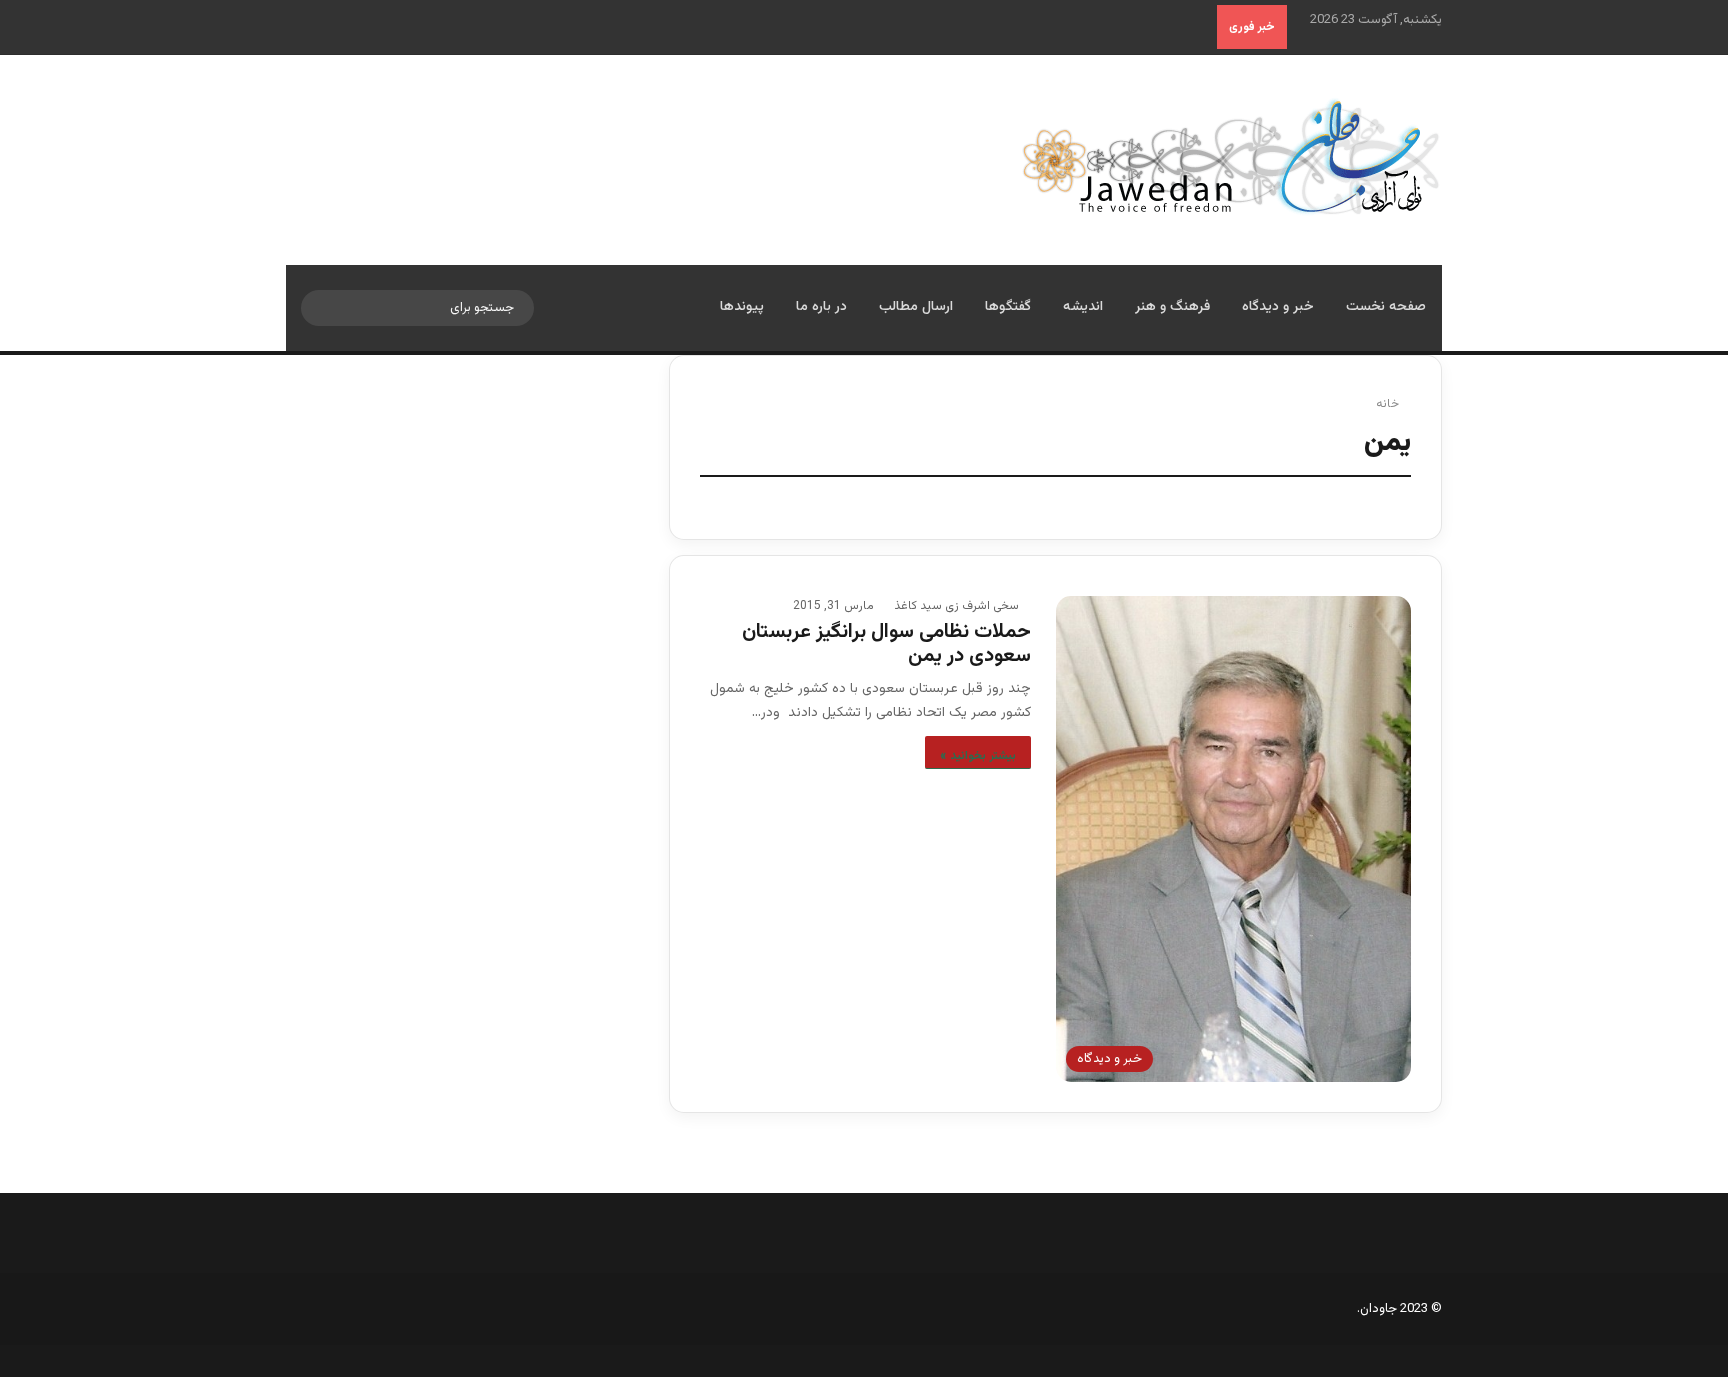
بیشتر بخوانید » (978, 756)
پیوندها (742, 307)
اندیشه (1083, 307)
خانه (1389, 404)
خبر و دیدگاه (1278, 307)
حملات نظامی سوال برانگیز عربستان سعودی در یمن (886, 644)
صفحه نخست (1386, 307)
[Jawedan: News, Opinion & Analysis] (1231, 156)
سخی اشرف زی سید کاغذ (956, 606)
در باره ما (821, 307)
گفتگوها (1008, 307)
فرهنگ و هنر (1172, 307)
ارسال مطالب (916, 307)
